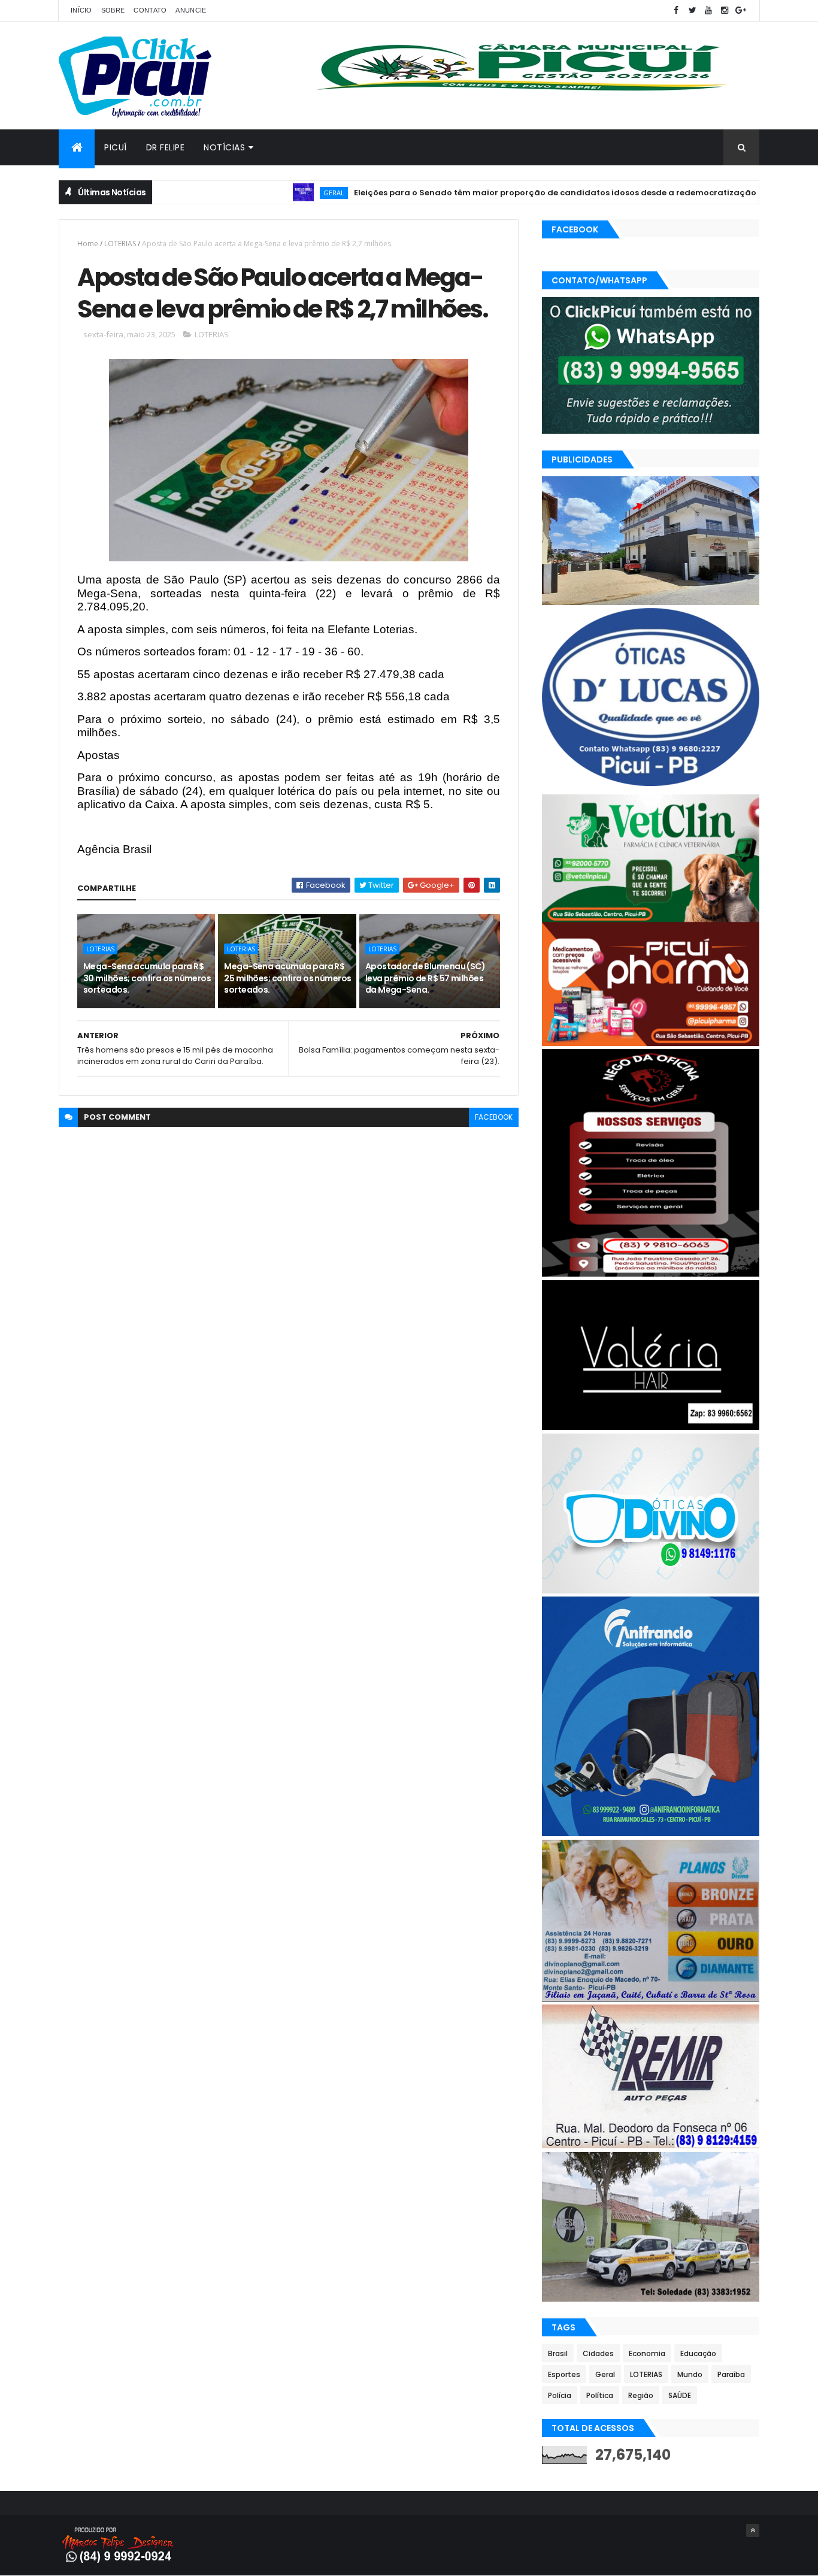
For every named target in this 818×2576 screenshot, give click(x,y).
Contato (150, 10)
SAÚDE (680, 2395)
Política (600, 2395)
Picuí (116, 147)
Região (641, 2395)
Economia (647, 2353)
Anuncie (191, 10)
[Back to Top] (753, 2530)
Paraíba (731, 2374)
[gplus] (741, 10)
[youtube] (708, 10)
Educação (698, 2353)
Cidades (598, 2353)
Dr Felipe (166, 147)
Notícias (224, 147)
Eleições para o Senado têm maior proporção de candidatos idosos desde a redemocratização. (494, 193)
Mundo (690, 2374)
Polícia (560, 2395)
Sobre (113, 10)
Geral (272, 193)
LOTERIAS (120, 244)
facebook (494, 1117)
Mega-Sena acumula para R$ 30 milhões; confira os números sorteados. (147, 978)
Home (88, 244)
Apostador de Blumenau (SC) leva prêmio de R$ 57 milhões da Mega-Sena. (425, 978)
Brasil (558, 2353)
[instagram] (725, 10)
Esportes (564, 2374)
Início (81, 10)
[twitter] (692, 10)
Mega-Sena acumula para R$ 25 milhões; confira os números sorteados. (287, 978)
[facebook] (676, 10)
